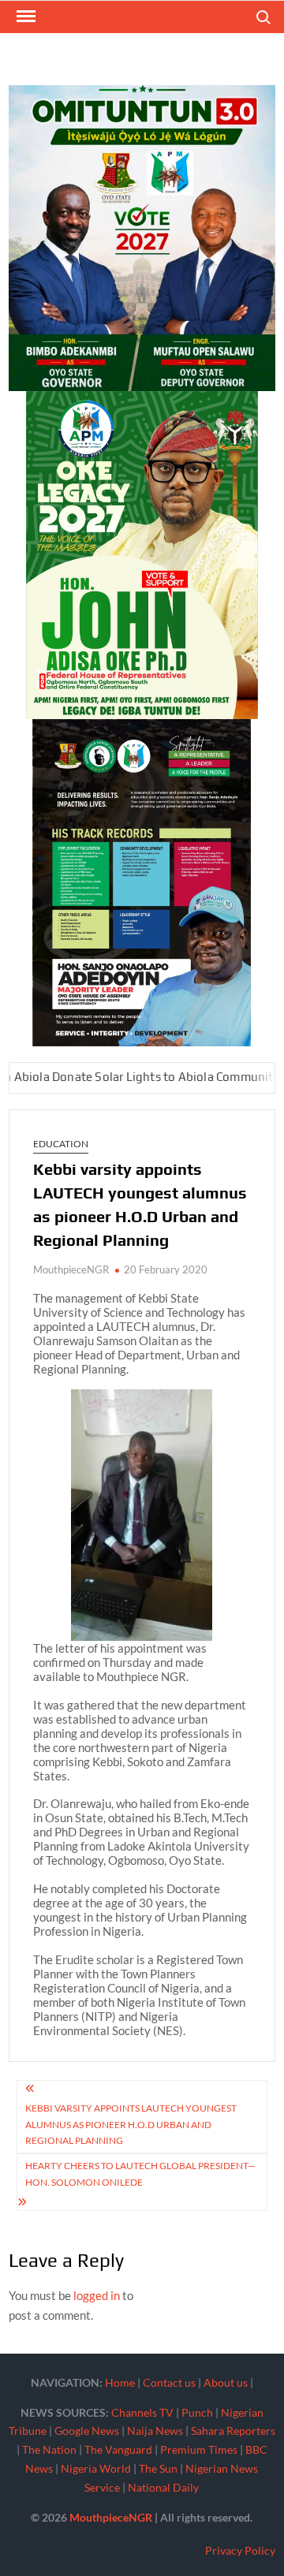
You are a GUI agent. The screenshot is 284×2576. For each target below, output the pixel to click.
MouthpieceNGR (71, 1269)
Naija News (155, 2431)
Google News (87, 2431)
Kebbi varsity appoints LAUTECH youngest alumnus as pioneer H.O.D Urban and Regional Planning (131, 2124)
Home (120, 2382)
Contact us (169, 2382)
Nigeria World (96, 2468)
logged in (97, 2295)
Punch (197, 2412)
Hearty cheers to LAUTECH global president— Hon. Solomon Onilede (140, 2173)
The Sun (158, 2468)
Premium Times (199, 2449)
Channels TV (142, 2412)
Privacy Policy (240, 2550)
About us (226, 2382)
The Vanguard (118, 2449)
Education (61, 1144)
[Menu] (24, 17)
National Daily (163, 2487)
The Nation (49, 2449)
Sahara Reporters (233, 2431)
